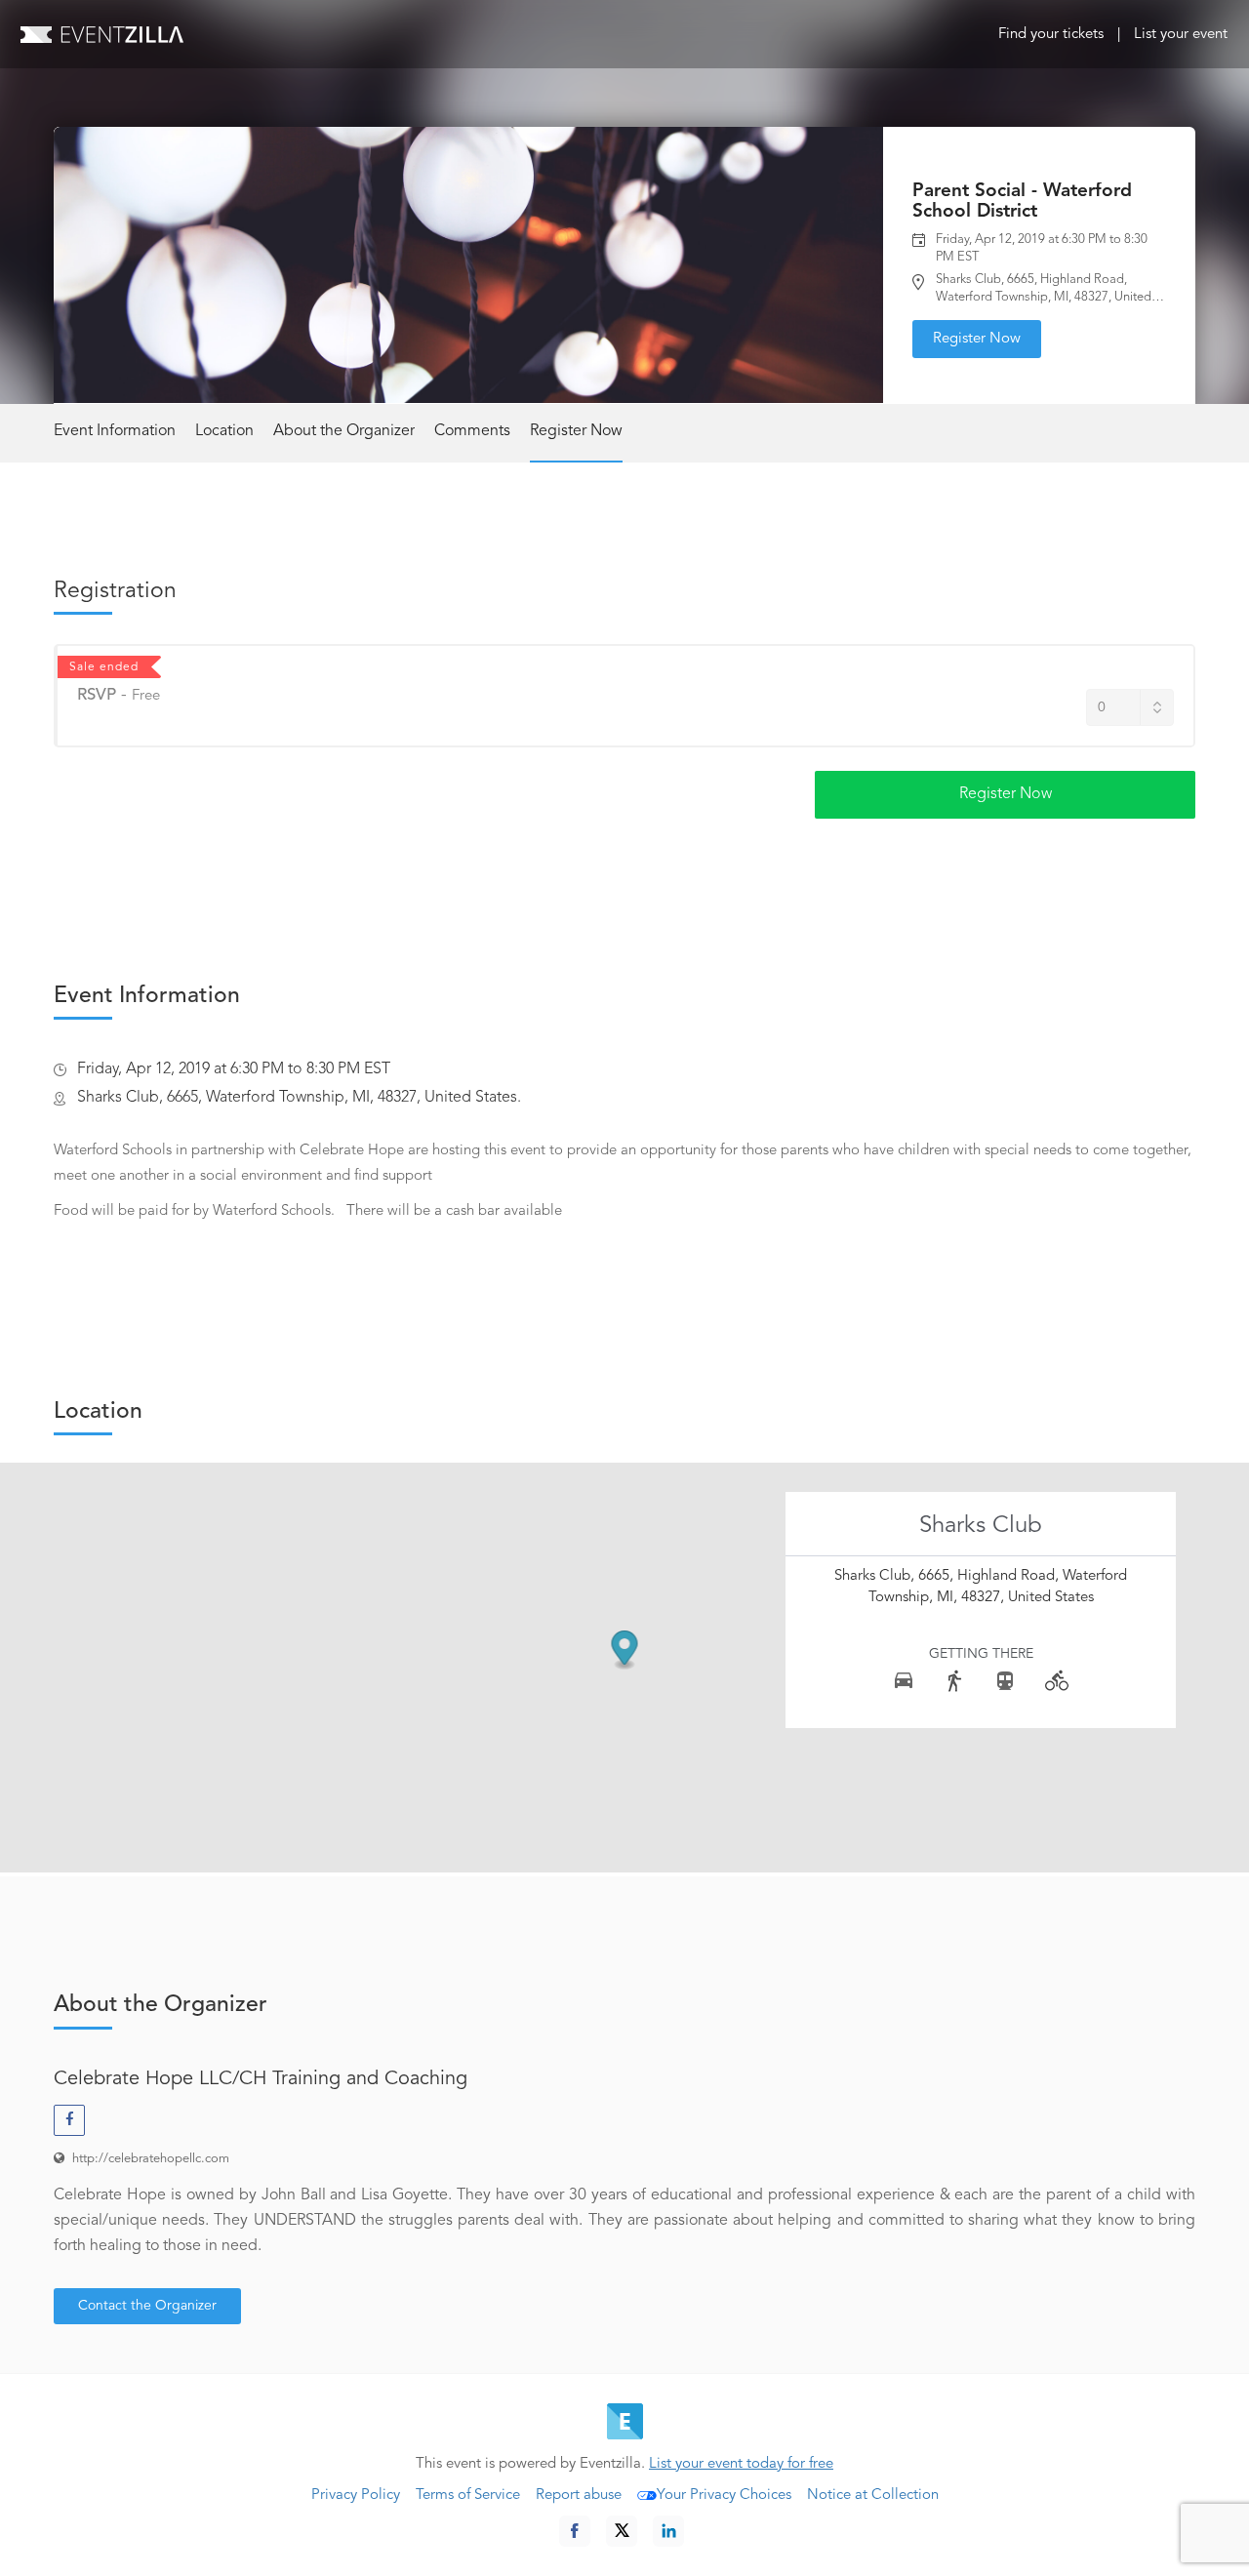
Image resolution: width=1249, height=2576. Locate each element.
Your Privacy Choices (724, 2495)
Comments (472, 431)
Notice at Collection (873, 2495)
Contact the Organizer (147, 2306)
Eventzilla (102, 34)
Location (224, 431)
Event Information (115, 431)
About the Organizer (344, 431)
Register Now (977, 339)
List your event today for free (741, 2464)
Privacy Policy (356, 2495)
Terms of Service (468, 2495)
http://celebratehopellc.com (151, 2159)
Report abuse (579, 2495)
